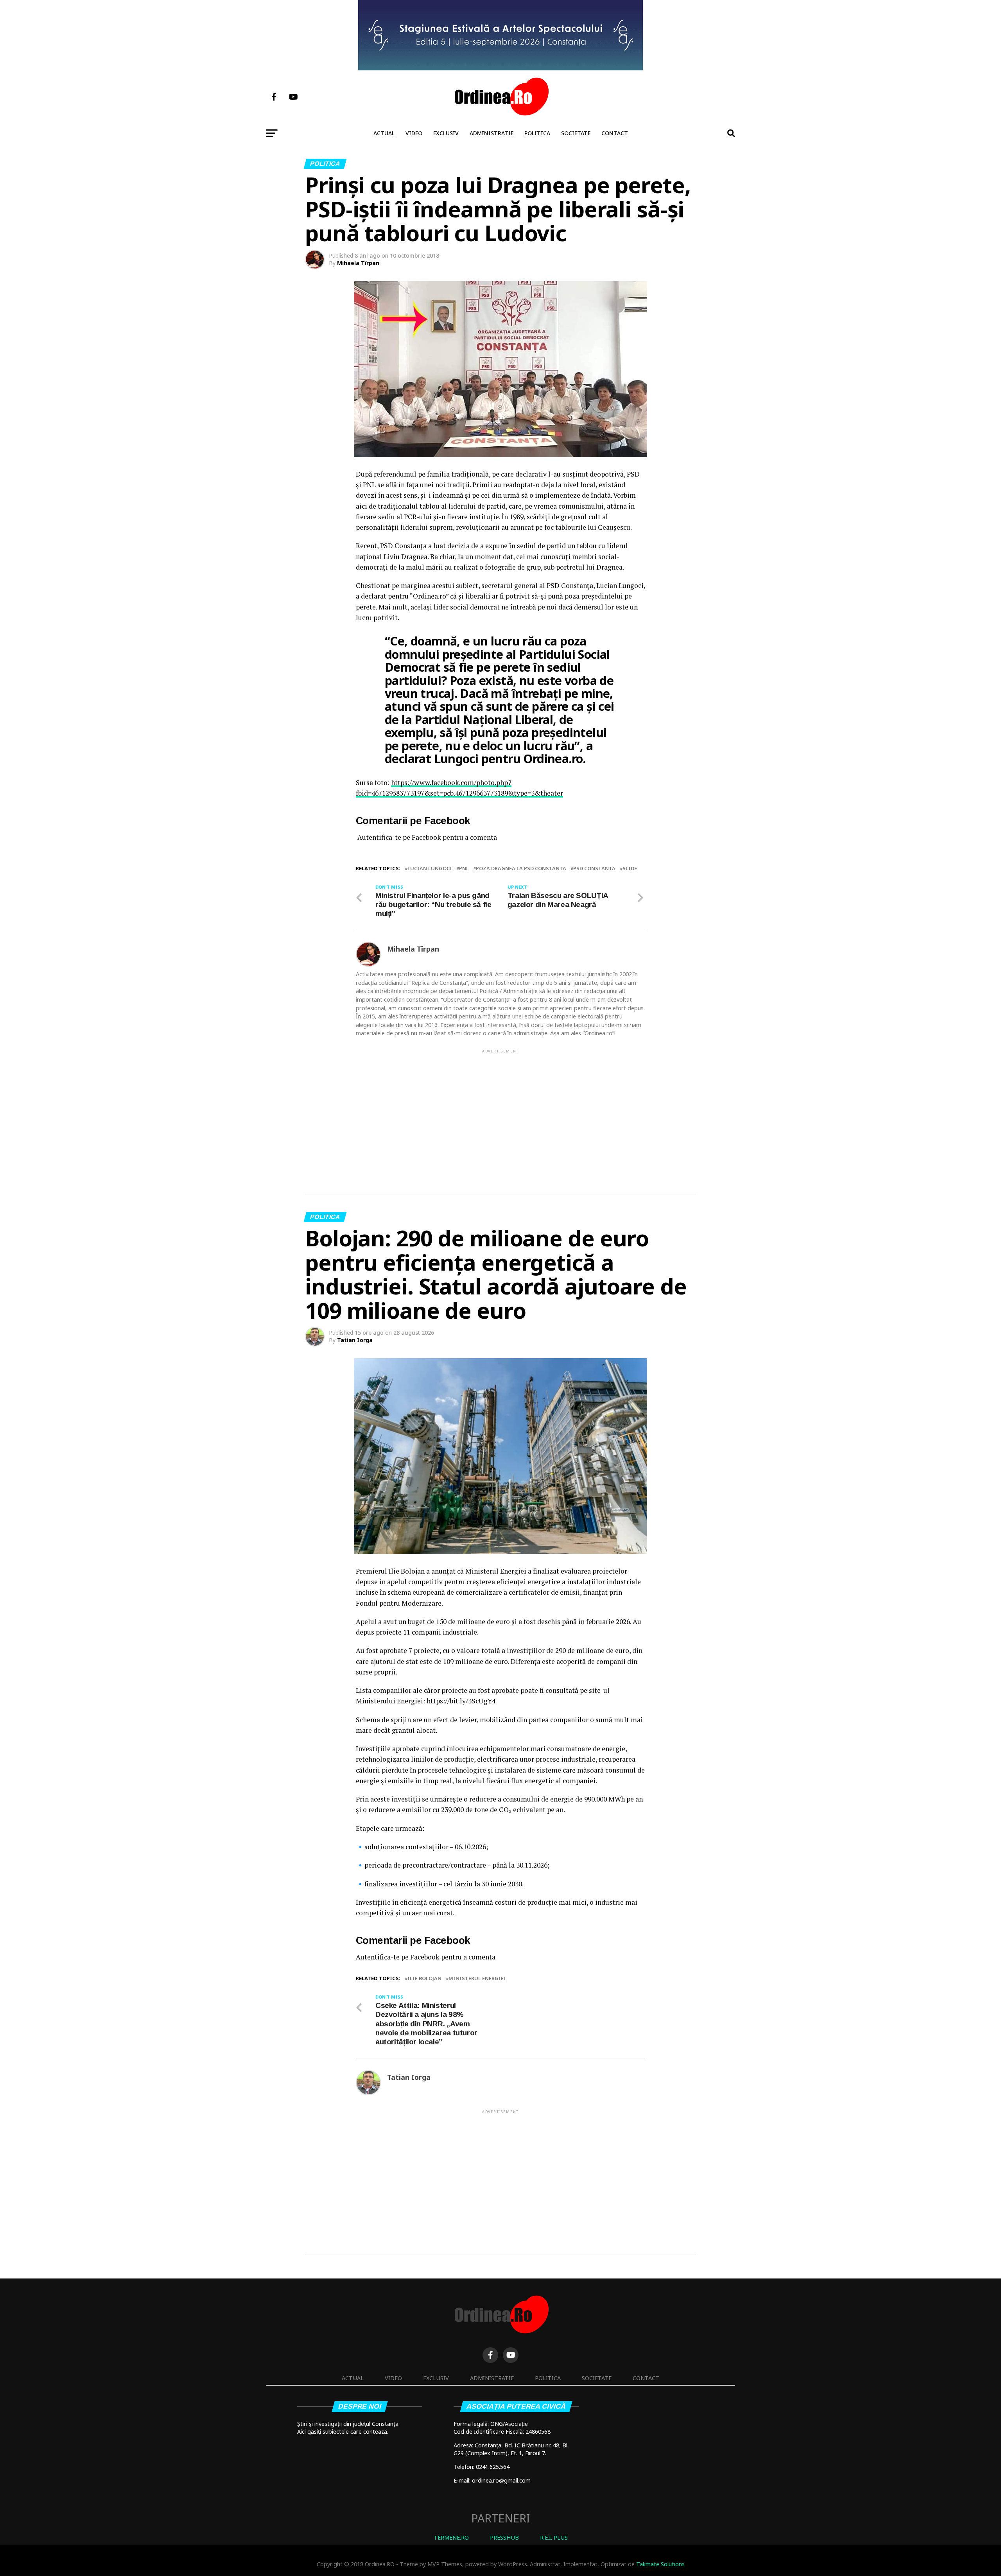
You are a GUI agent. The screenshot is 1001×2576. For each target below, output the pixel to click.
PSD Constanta (594, 869)
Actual (384, 133)
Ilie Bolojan (424, 1978)
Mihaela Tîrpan (358, 263)
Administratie (492, 133)
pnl (464, 869)
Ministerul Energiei (477, 1978)
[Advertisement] (500, 1109)
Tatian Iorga (355, 1340)
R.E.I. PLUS (554, 2537)
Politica (537, 133)
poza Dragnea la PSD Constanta (521, 869)
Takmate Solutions (660, 2564)
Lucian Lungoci (430, 869)
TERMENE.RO (451, 2537)
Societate (576, 133)
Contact (615, 133)
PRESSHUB (504, 2537)
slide (630, 869)
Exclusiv (446, 133)
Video (414, 133)
